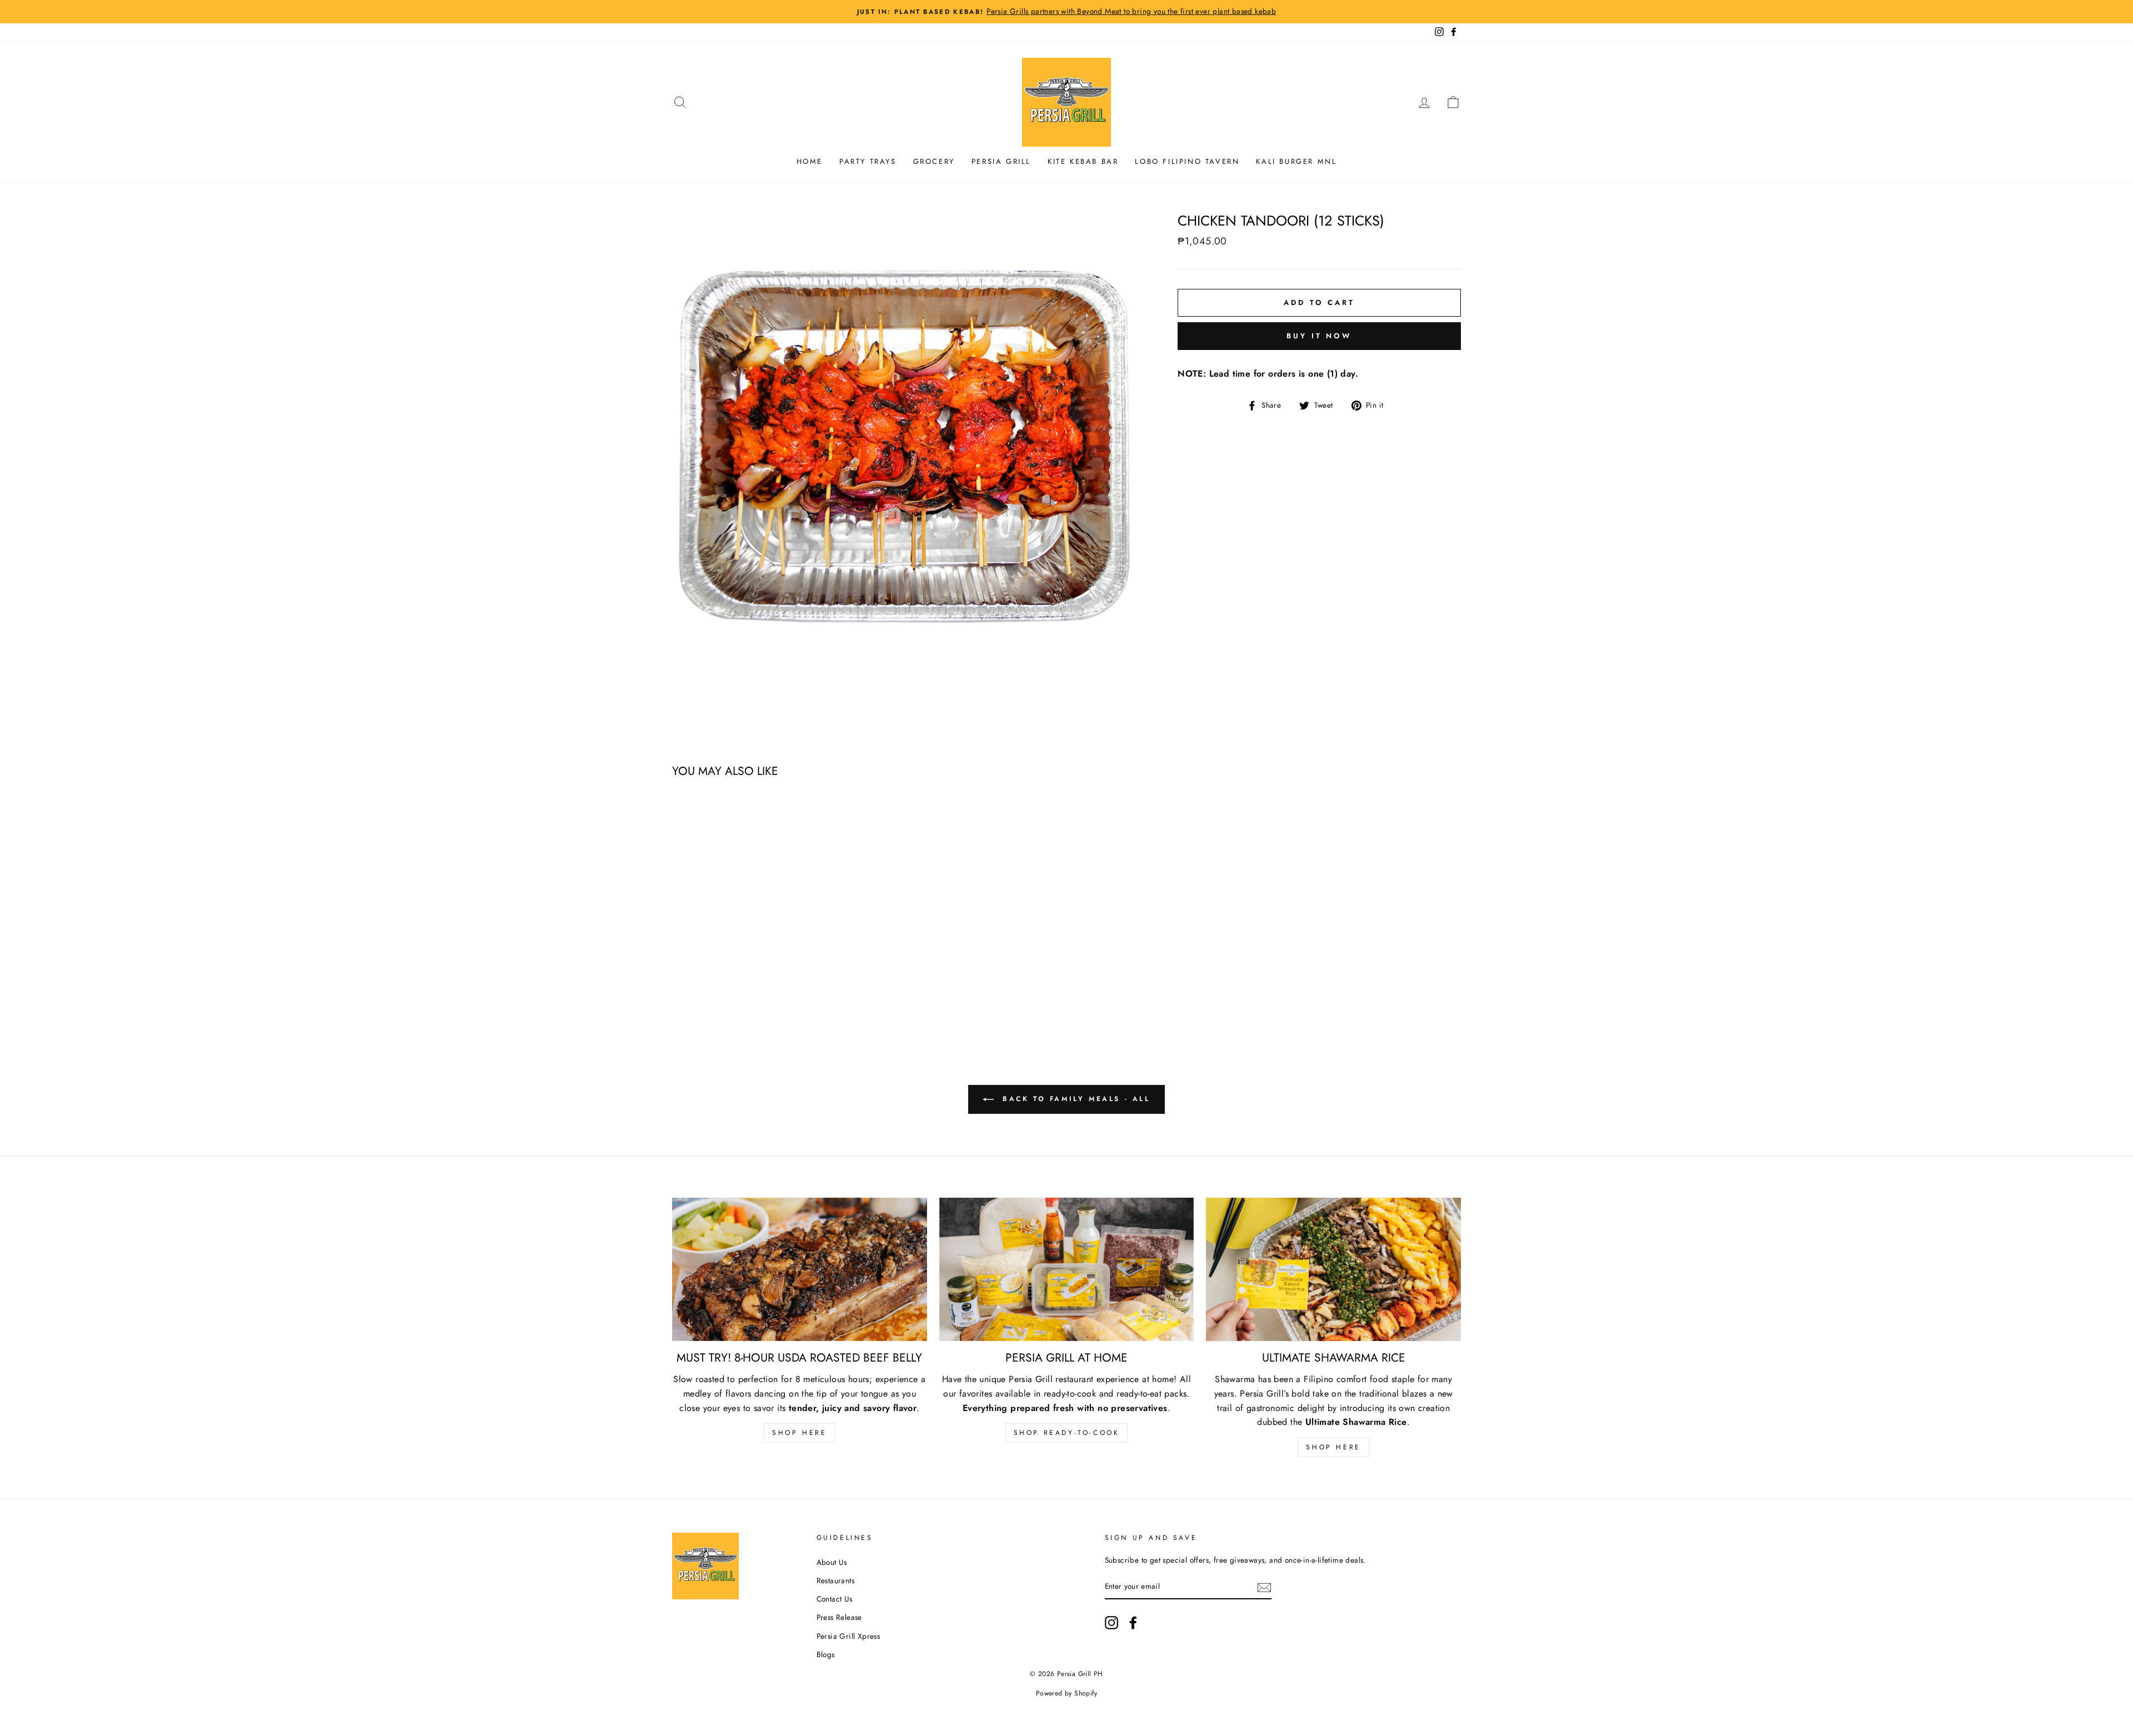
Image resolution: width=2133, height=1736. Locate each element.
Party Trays (868, 161)
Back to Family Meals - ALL (1074, 1099)
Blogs (826, 1654)
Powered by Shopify (1066, 1693)
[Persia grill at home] (1067, 1269)
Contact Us (835, 1599)
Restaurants (835, 1580)
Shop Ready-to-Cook (1067, 1433)
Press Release (839, 1617)
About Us (832, 1562)
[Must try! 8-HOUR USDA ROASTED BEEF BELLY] (800, 1269)
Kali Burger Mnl (1296, 161)
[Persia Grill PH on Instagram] (1111, 1623)
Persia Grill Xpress (848, 1636)
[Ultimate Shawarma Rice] (1333, 1269)
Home (810, 161)
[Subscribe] (1264, 1587)
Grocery (934, 161)
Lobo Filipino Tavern (1187, 161)
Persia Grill (1001, 161)
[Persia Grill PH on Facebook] (1133, 1623)
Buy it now (1319, 336)
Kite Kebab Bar (1083, 161)
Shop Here (799, 1433)
